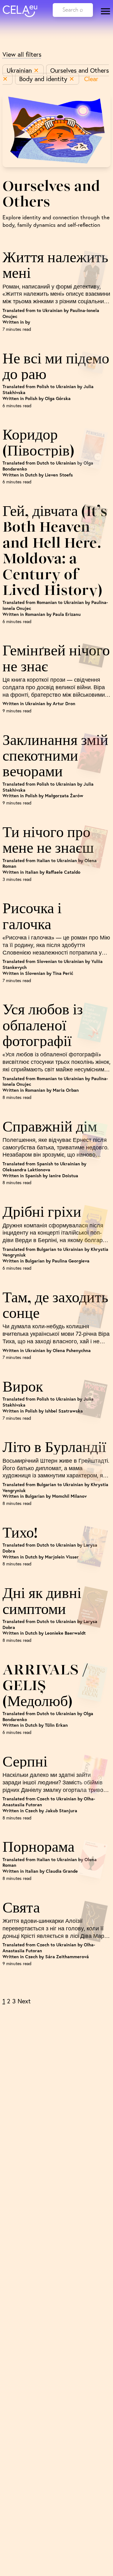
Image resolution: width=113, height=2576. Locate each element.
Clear (91, 79)
